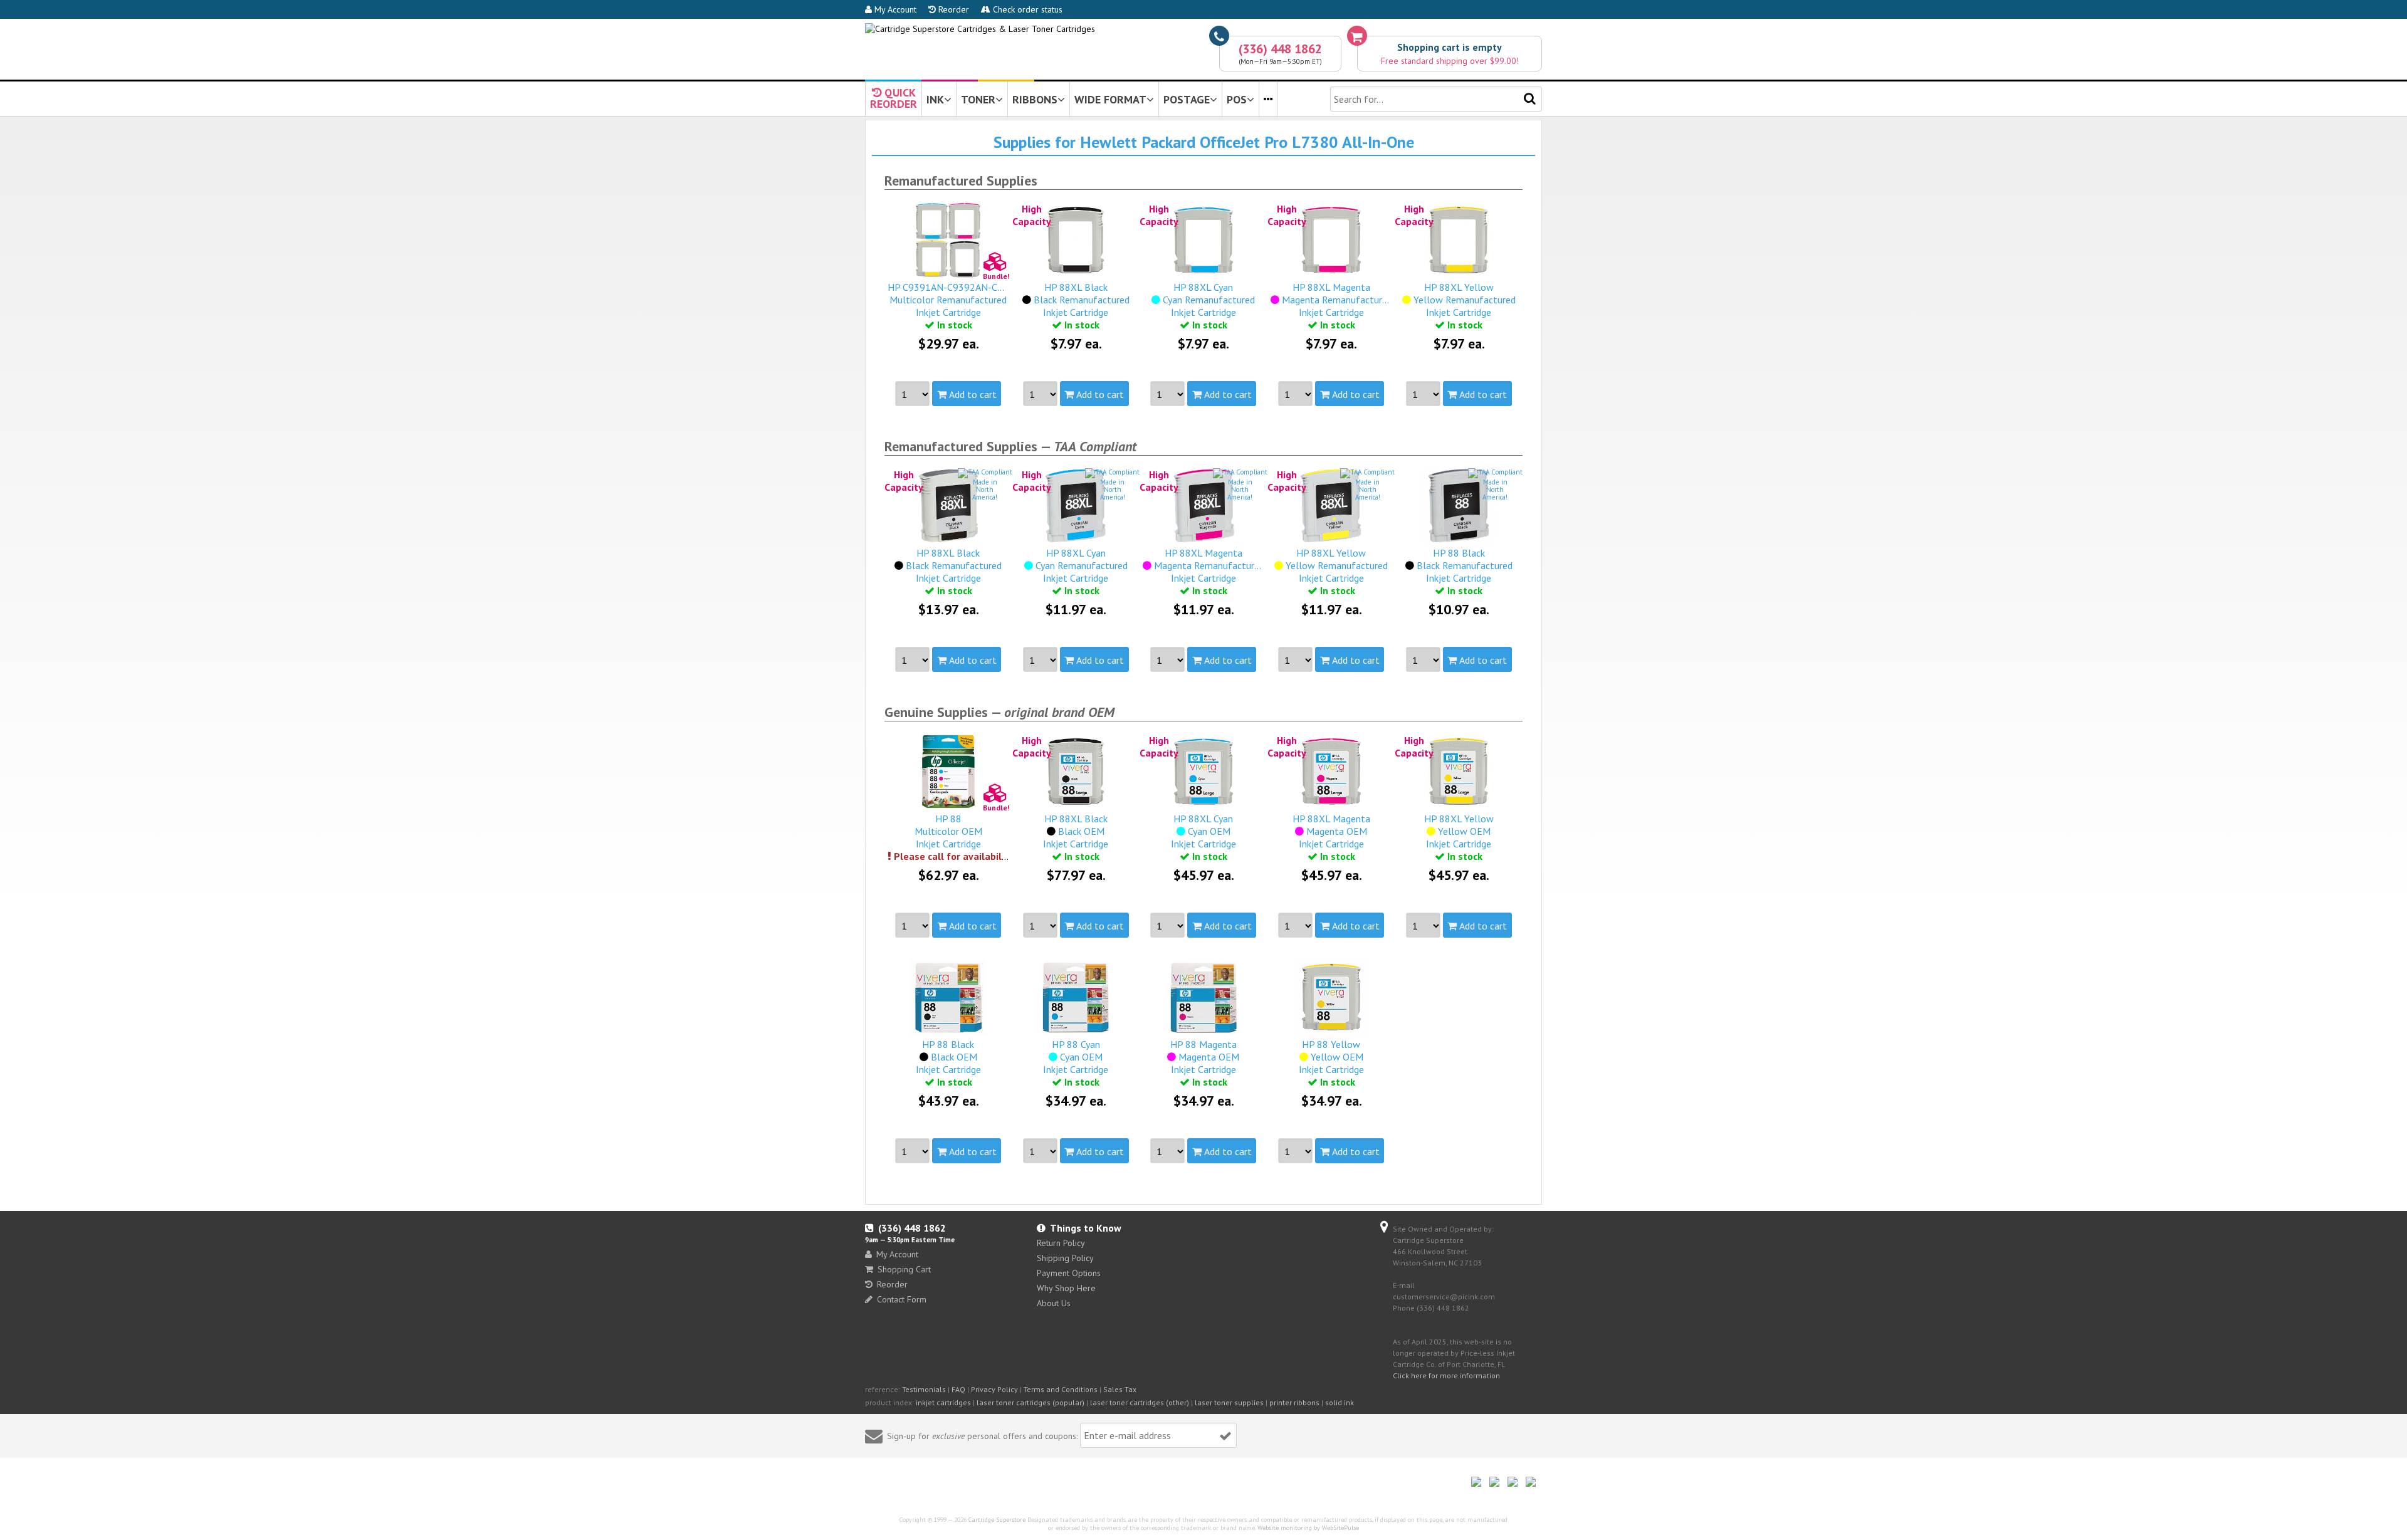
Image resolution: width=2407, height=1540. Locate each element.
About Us (1054, 1303)
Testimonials (924, 1389)
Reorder (952, 9)
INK (935, 99)
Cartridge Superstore (997, 1520)
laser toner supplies (1229, 1402)
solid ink (1340, 1402)
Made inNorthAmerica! (985, 490)
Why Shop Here (1066, 1288)
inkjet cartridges (943, 1402)
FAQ (958, 1389)
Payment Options (1069, 1273)
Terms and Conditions (1061, 1389)
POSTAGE (1187, 99)
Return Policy (1061, 1243)
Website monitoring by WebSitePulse (1308, 1528)
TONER (978, 99)
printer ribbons (1294, 1402)
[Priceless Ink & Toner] (980, 29)
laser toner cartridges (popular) (1030, 1402)
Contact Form (902, 1299)
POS (1237, 99)
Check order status (1026, 9)
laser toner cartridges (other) (1140, 1402)
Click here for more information (1446, 1375)
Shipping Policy (1065, 1258)
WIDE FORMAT (1110, 99)
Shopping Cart (904, 1269)
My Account (894, 9)
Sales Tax (1120, 1389)
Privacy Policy (994, 1389)
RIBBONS (1035, 99)
